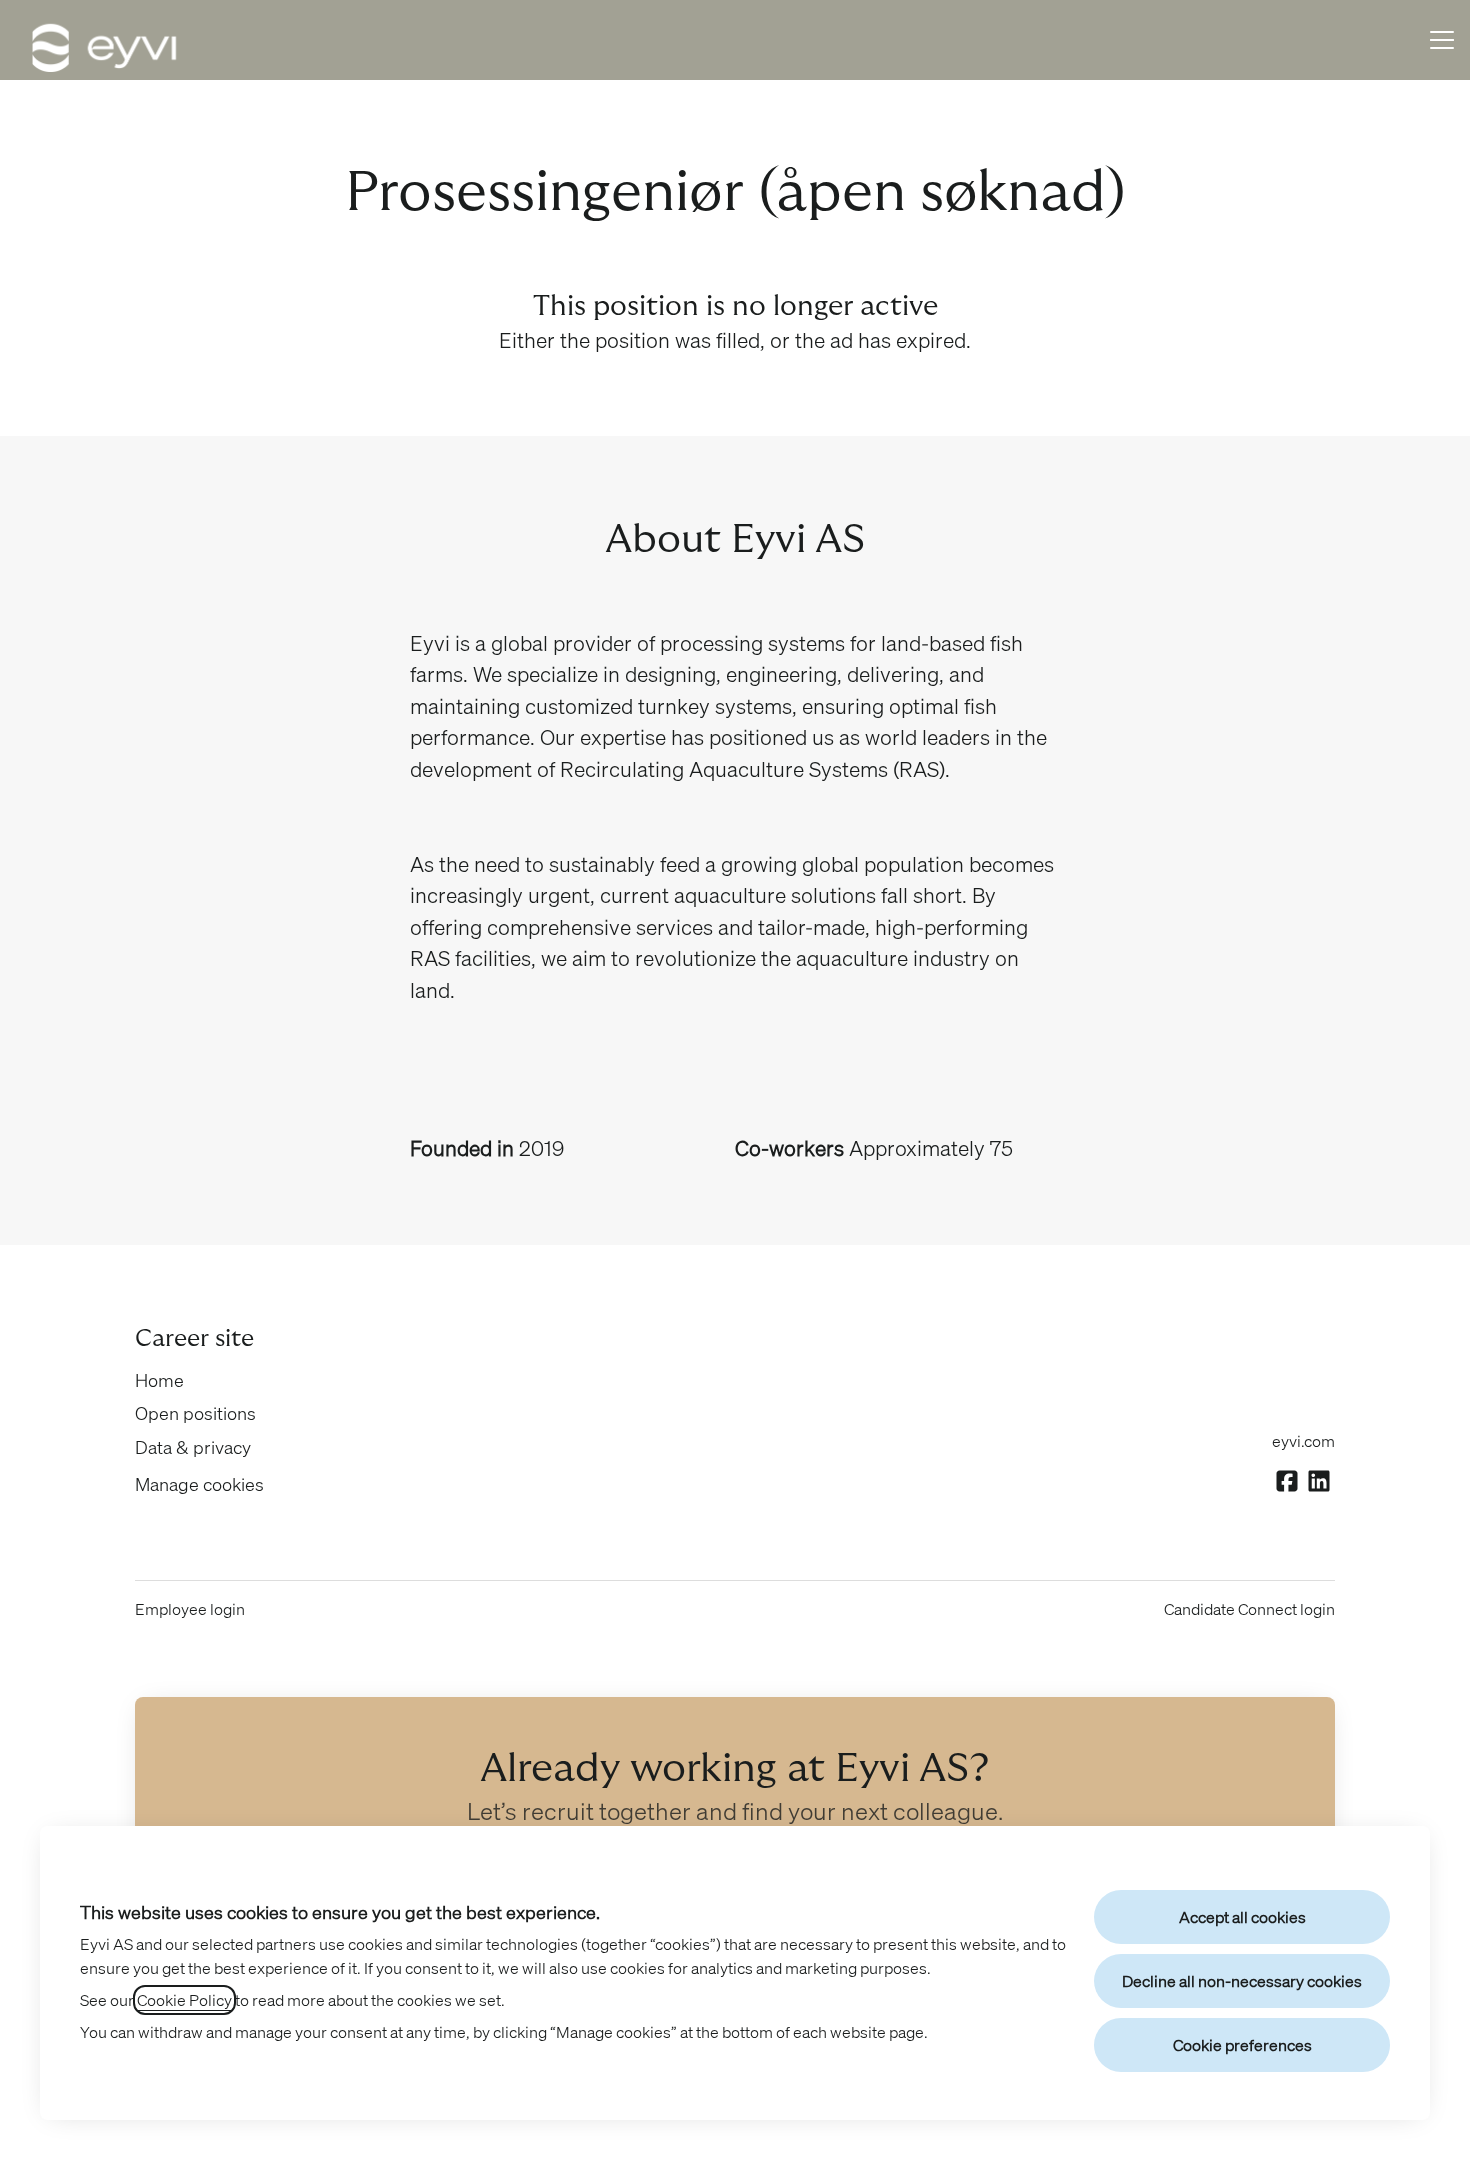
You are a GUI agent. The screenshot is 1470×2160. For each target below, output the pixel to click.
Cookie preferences (1242, 2045)
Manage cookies (199, 1484)
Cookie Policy (184, 2000)
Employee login (190, 1609)
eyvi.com (1303, 1441)
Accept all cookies (1242, 1917)
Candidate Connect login (1249, 1609)
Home (159, 1380)
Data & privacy (193, 1447)
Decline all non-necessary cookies (1242, 1981)
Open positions (195, 1413)
